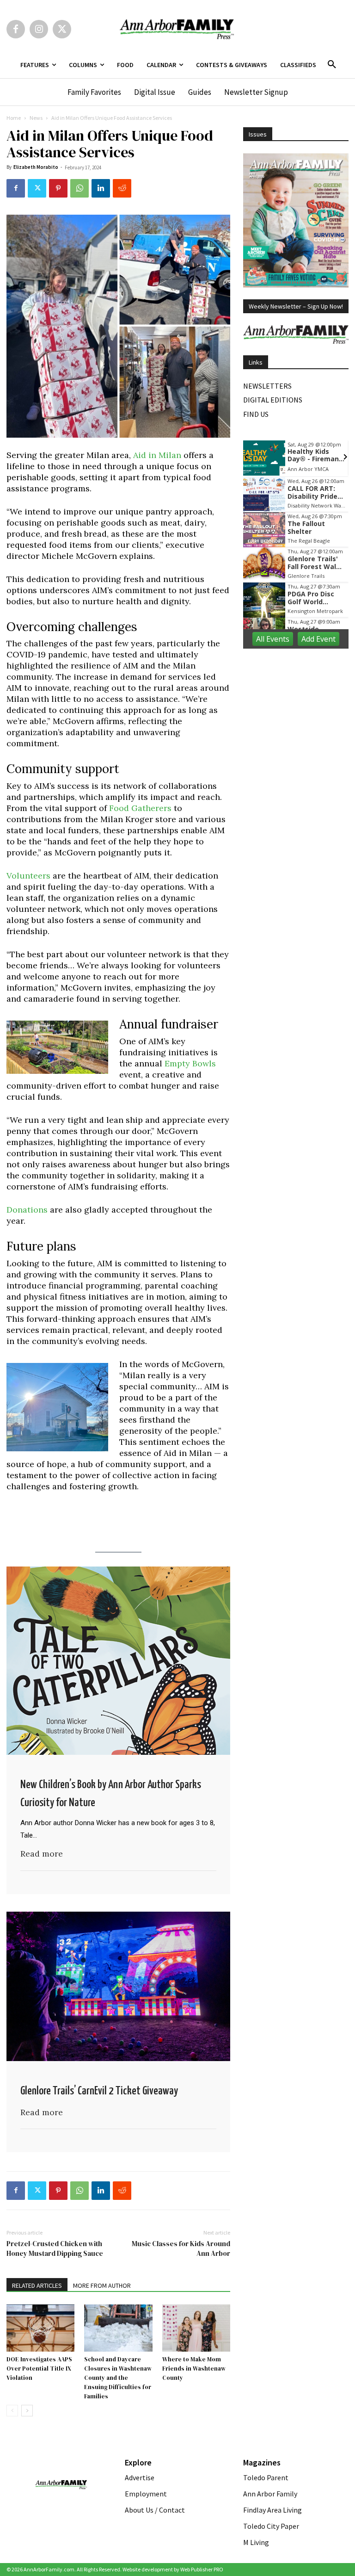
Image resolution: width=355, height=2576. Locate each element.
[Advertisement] (299, 704)
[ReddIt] (122, 188)
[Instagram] (39, 29)
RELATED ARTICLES (37, 2285)
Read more (42, 1854)
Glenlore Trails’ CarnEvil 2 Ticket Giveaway (99, 2091)
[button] (332, 65)
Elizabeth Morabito (36, 167)
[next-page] (27, 2411)
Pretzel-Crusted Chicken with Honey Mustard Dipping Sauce (55, 2248)
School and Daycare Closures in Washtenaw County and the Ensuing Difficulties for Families (118, 2378)
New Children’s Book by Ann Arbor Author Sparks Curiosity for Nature (111, 1794)
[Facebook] (16, 29)
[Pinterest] (58, 188)
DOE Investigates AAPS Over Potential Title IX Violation (39, 2369)
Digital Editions (273, 400)
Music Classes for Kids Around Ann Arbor (181, 2248)
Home (14, 118)
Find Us (256, 414)
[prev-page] (12, 2411)
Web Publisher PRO (202, 2569)
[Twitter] (62, 29)
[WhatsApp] (80, 188)
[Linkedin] (101, 188)
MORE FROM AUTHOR (102, 2285)
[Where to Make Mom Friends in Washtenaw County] (196, 2328)
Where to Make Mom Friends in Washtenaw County (194, 2369)
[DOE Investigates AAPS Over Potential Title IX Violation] (40, 2328)
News (36, 118)
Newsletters (267, 386)
